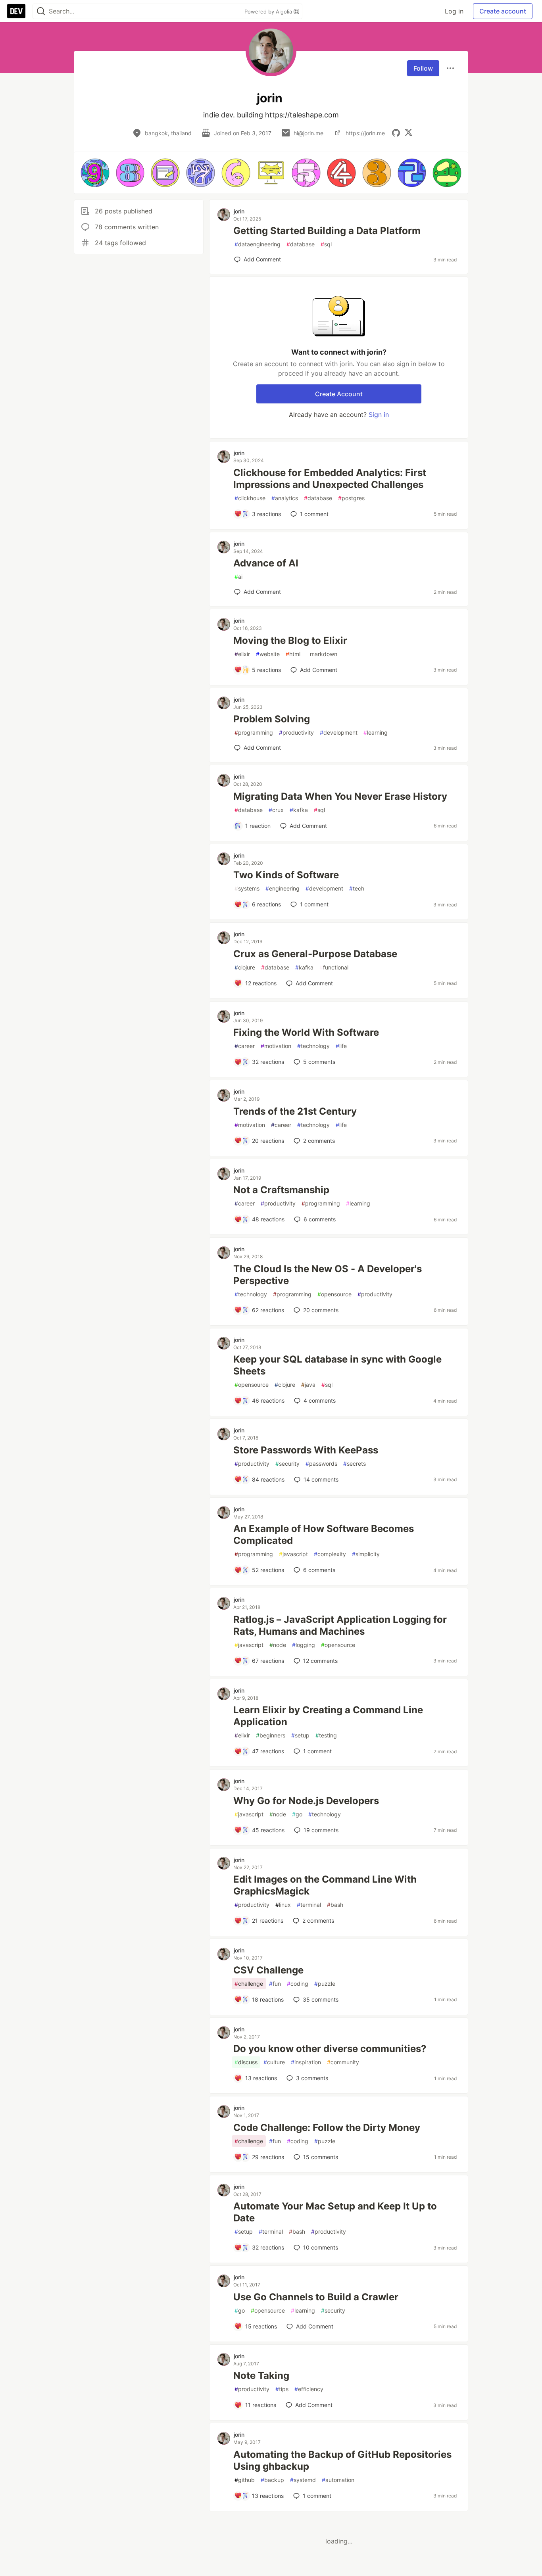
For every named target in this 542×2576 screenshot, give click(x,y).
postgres (351, 498)
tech (357, 888)
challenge (249, 1984)
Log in (454, 11)
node (278, 1645)
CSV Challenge (268, 1970)
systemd (303, 2480)
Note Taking (261, 2375)
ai (238, 577)
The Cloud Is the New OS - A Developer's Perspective (328, 1275)
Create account (503, 11)
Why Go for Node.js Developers (306, 1801)
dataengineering (258, 244)
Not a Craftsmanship (281, 1190)
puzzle (325, 1984)
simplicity (366, 1554)
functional (334, 967)
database (301, 244)
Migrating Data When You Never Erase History (340, 796)
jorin (239, 211)
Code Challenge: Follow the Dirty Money (327, 2128)
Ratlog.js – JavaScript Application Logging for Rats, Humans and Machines (340, 1625)
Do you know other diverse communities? (330, 2049)
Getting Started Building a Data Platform (327, 231)
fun (275, 1984)
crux (276, 810)
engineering (283, 888)
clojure (245, 967)
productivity (296, 732)
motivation (276, 1046)
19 (321, 1830)
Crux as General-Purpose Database (315, 954)
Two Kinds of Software (286, 875)
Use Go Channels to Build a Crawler (316, 2297)
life (341, 1046)
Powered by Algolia (269, 12)
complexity (330, 1554)
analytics (285, 498)
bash (335, 1905)
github (245, 2480)
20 (321, 1310)
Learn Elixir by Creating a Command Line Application (328, 1716)
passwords (321, 1464)
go (297, 1814)
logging (304, 1645)
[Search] (41, 11)
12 (320, 1661)
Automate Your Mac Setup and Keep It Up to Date (335, 2212)
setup (300, 1735)
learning (376, 732)
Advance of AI (266, 563)
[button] (95, 173)
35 (321, 1999)
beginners (271, 1735)
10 (321, 2247)
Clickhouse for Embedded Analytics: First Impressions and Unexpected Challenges (330, 479)
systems (247, 888)
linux (283, 1905)
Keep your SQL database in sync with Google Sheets (337, 1365)
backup (272, 2480)
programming (254, 732)
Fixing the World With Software (306, 1032)
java (308, 1385)
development (339, 732)
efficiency (309, 2389)
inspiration (306, 2062)
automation (338, 2480)
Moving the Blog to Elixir (290, 640)
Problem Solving (272, 719)
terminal (309, 1905)
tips (282, 2389)
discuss (246, 2062)
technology (313, 1046)
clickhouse (250, 498)
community (343, 2062)
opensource (334, 1294)
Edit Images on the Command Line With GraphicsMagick (325, 1885)
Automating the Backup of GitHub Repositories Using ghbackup (342, 2460)
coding (298, 1984)
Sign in (379, 415)
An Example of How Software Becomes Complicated (324, 1535)
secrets (355, 1464)
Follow (423, 68)
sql (326, 244)
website (268, 654)
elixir (242, 654)
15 (321, 2157)
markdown (322, 654)
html (293, 654)
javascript (293, 1554)
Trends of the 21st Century (295, 1111)
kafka (299, 810)
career (245, 1046)
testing (326, 1735)
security (287, 1464)
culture (274, 2062)
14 (321, 1479)
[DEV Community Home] (16, 11)
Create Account (339, 394)
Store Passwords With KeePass (306, 1450)
